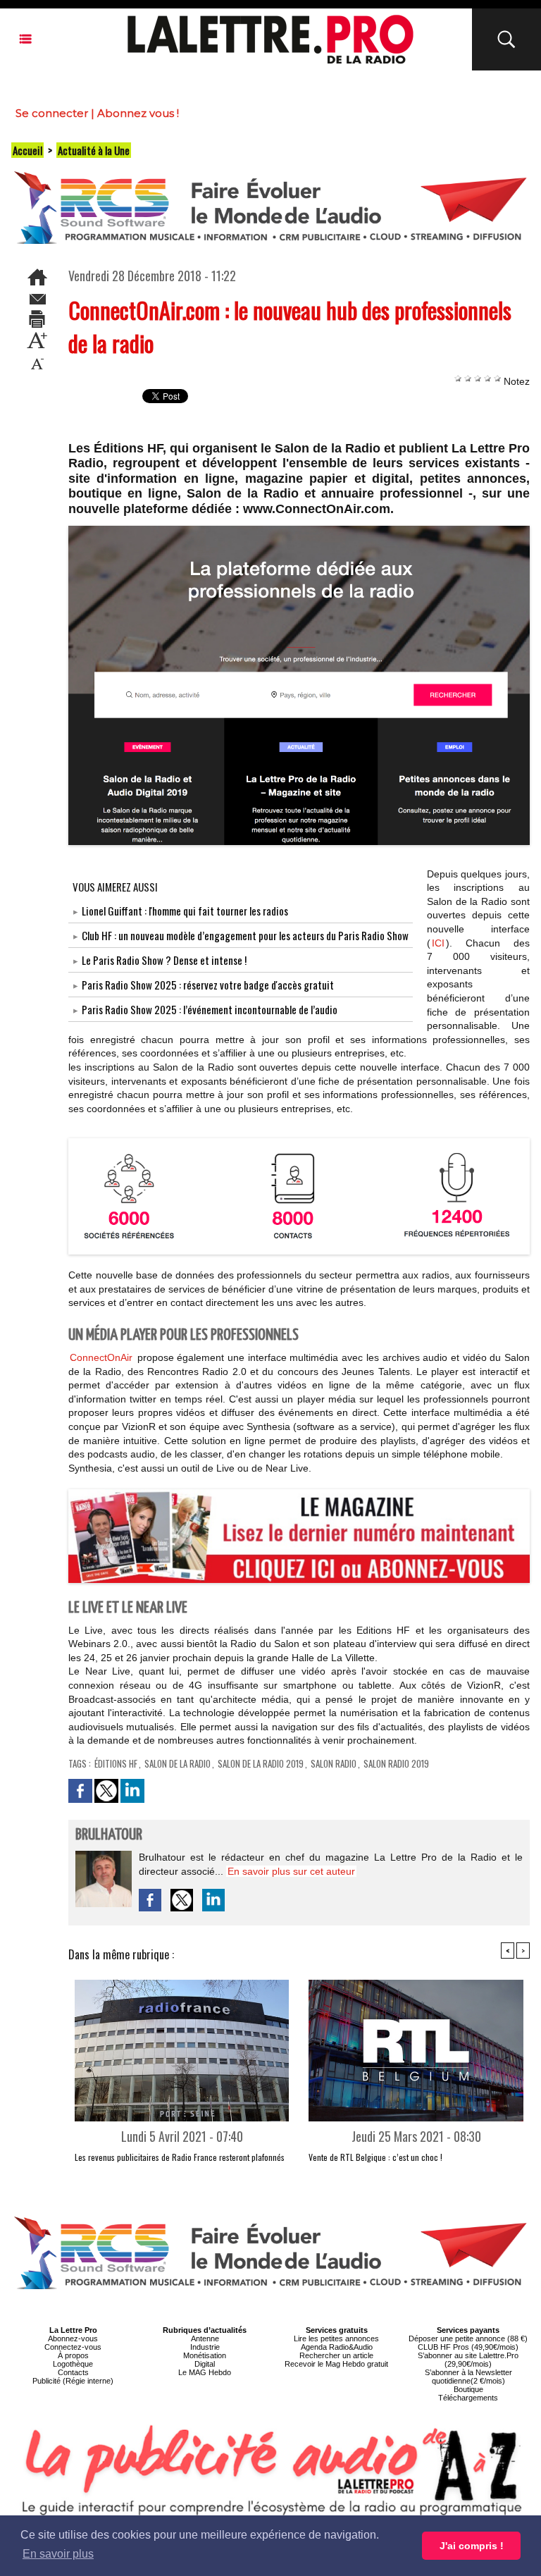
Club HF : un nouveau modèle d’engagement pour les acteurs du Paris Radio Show (245, 935)
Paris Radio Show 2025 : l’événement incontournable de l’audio (210, 1009)
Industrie (205, 2347)
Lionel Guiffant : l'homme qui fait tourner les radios (185, 911)
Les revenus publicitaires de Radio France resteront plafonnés (180, 2157)
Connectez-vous (73, 2347)
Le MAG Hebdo (205, 2372)
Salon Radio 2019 (396, 1763)
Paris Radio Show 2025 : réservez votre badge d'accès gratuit (208, 985)
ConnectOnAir (101, 1357)
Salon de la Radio (178, 1763)
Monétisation (205, 2355)
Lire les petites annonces (336, 2338)
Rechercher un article (336, 2355)
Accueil (27, 150)
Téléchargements (468, 2398)
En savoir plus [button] (58, 2554)
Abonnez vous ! (138, 113)
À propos (73, 2355)
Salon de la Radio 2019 (261, 1763)
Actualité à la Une (94, 150)
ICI (438, 943)
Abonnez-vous (73, 2338)
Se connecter (52, 113)
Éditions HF (116, 1763)
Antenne (205, 2338)
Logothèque (73, 2364)
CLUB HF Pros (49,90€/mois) (468, 2347)
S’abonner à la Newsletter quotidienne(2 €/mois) (468, 2377)
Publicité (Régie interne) (73, 2381)
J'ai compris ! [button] (472, 2546)
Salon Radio (334, 1763)
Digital (205, 2364)
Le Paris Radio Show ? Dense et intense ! (164, 960)
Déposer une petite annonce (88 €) (468, 2338)
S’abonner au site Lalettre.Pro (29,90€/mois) (468, 2360)
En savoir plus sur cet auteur (291, 1871)
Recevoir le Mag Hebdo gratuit (336, 2364)
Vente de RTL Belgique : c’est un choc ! (375, 2157)
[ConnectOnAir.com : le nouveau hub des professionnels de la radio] (299, 1142)
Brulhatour (109, 1835)
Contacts (73, 2372)
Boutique (468, 2389)
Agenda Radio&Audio (337, 2347)
